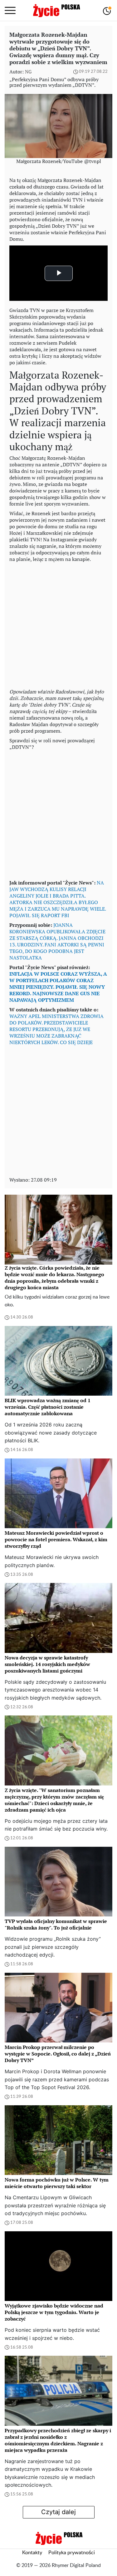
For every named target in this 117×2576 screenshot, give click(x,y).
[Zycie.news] (56, 11)
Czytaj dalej (58, 2512)
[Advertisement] (58, 624)
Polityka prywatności (72, 2553)
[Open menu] (10, 11)
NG (28, 72)
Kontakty (32, 2553)
